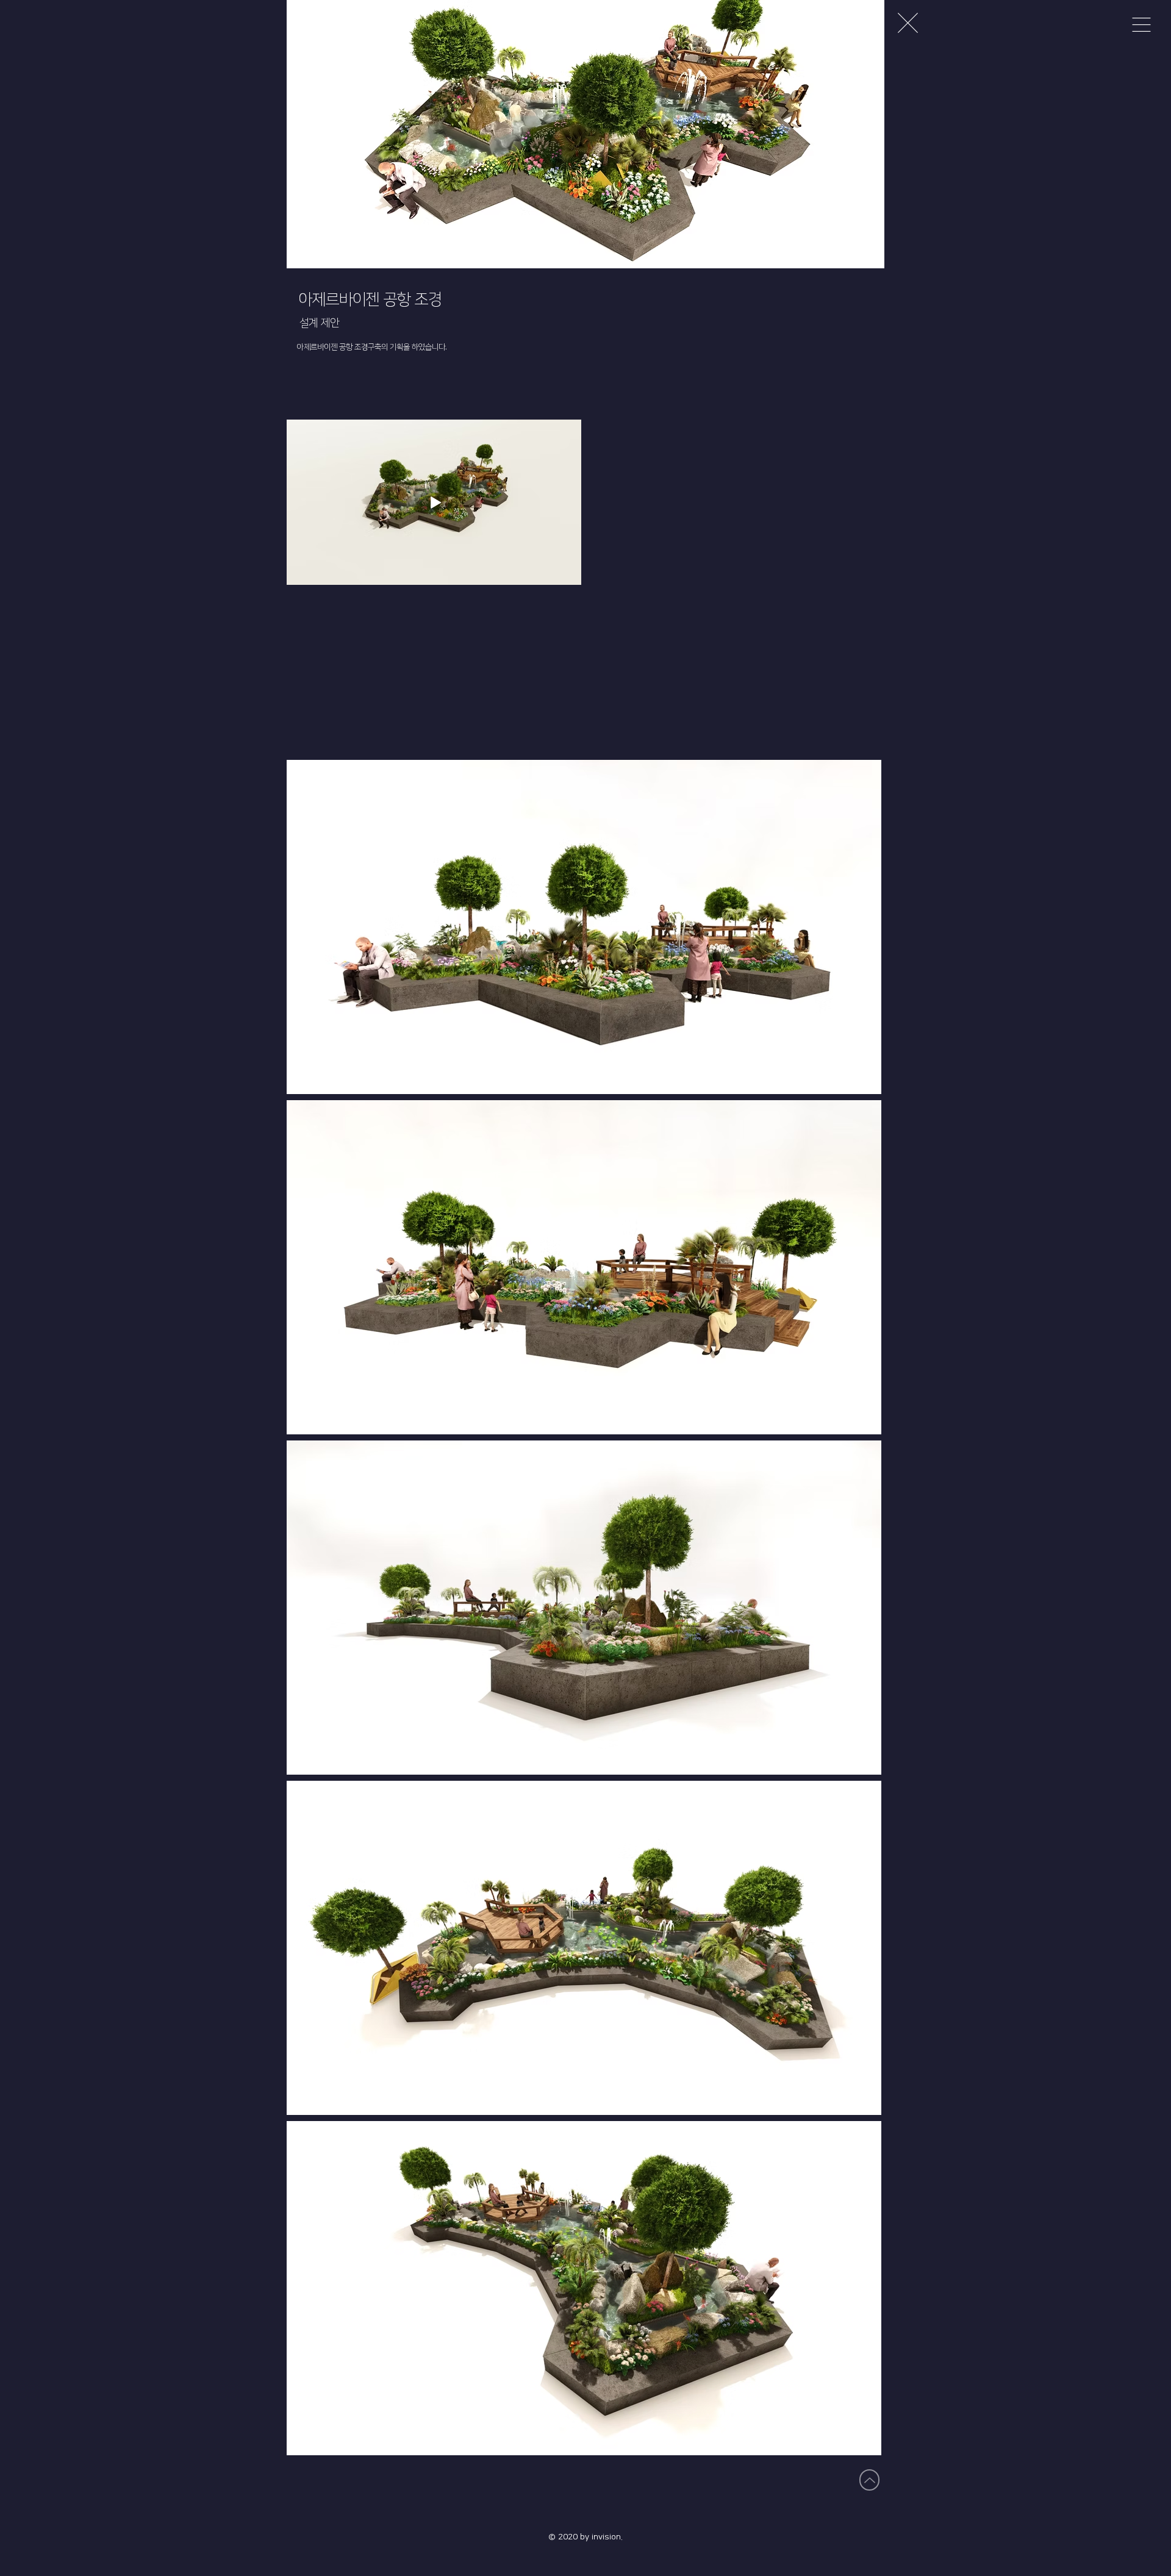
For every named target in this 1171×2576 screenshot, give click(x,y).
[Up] (869, 2480)
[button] (1141, 25)
